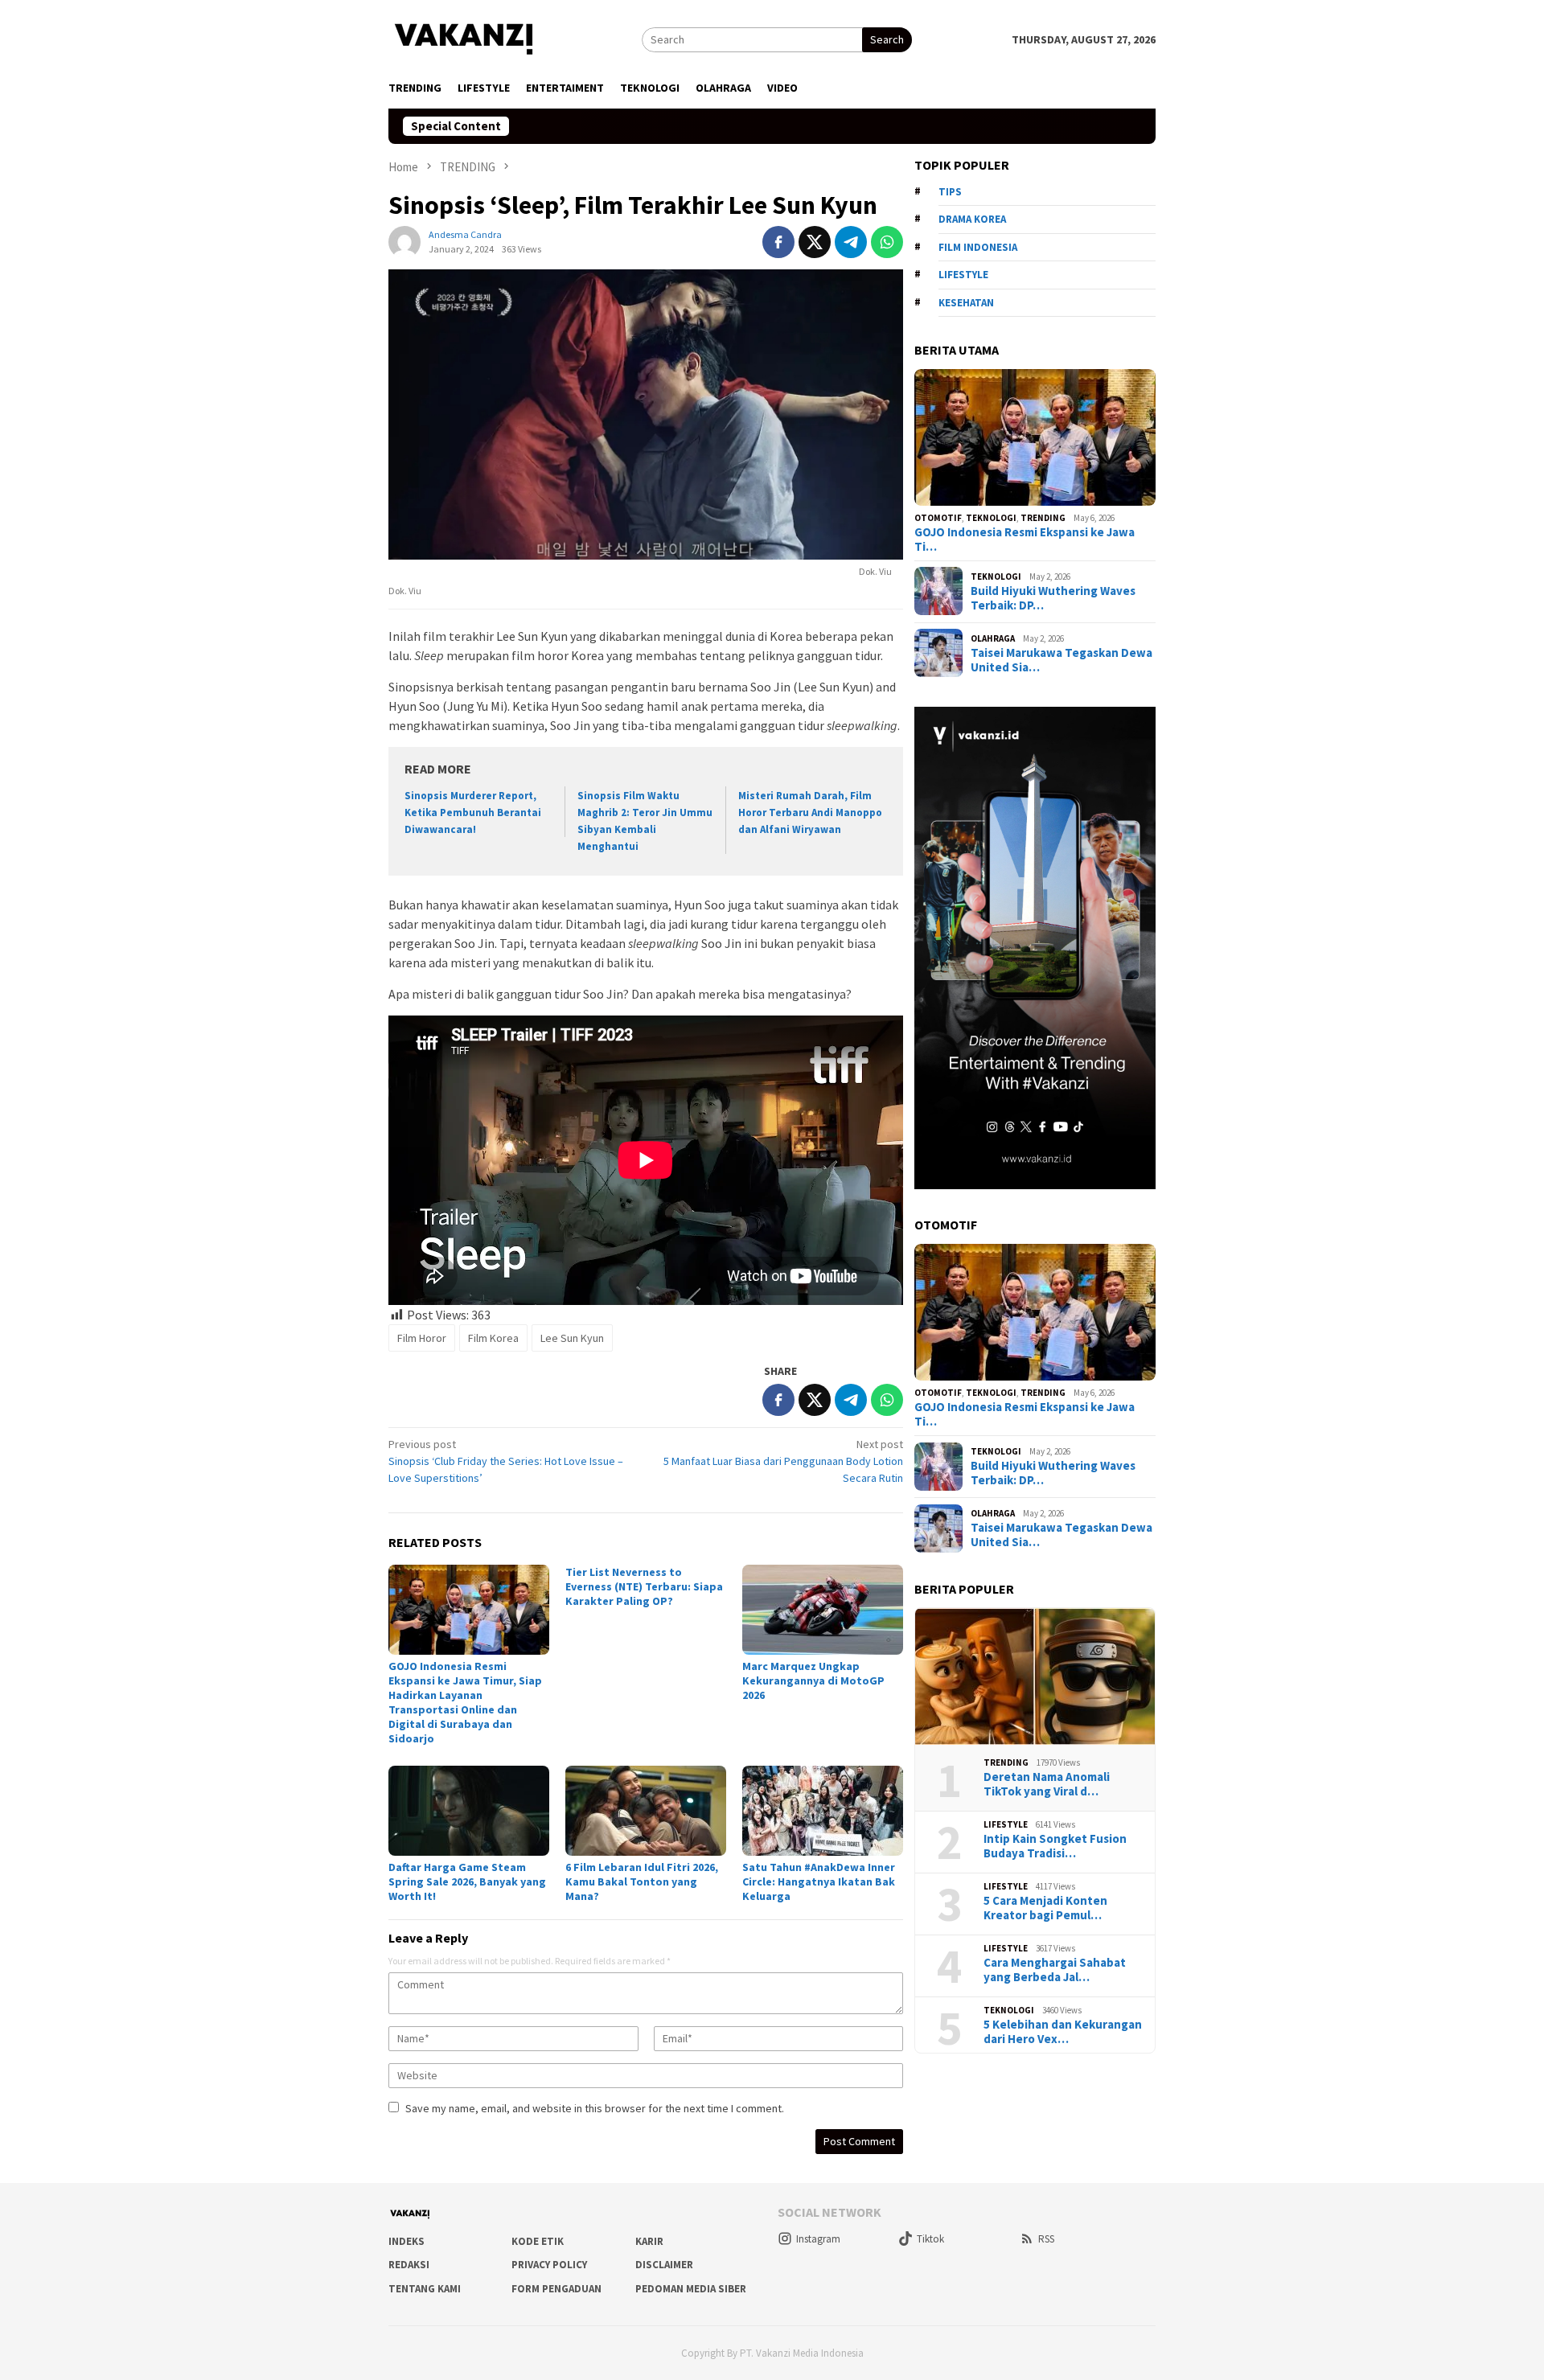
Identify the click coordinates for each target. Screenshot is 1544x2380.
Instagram (818, 2239)
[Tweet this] (815, 242)
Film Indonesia (978, 247)
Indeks (407, 2241)
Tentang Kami (425, 2289)
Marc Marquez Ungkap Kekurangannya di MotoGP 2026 (813, 1680)
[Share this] (778, 242)
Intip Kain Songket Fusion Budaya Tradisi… (1055, 1845)
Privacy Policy (549, 2265)
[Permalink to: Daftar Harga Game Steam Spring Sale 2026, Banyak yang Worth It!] (469, 1811)
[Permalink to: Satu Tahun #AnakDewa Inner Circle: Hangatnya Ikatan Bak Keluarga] (823, 1811)
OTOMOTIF (938, 518)
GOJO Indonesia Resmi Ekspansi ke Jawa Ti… (1025, 539)
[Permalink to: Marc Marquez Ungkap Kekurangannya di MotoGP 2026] (823, 1610)
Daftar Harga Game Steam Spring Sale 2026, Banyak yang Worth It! (467, 1881)
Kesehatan (966, 303)
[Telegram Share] (851, 242)
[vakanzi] (465, 38)
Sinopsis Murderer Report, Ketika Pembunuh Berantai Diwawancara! (473, 812)
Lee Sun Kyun (572, 1338)
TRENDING (1043, 518)
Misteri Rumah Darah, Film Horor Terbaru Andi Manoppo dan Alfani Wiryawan (810, 812)
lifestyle (963, 275)
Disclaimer (664, 2265)
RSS (1046, 2239)
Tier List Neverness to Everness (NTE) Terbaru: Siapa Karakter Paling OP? (644, 1586)
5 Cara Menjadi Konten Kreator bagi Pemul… (1045, 1907)
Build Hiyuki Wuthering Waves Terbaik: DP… (1053, 598)
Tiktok (930, 2239)
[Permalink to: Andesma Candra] (404, 241)
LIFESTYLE (1006, 1824)
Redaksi (409, 2265)
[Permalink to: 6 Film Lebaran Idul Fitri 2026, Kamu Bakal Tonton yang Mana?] (646, 1811)
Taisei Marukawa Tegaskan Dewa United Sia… (1061, 660)
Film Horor (422, 1338)
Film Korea (493, 1338)
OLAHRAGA (993, 638)
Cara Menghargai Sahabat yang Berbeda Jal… (1055, 1969)
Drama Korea (972, 219)
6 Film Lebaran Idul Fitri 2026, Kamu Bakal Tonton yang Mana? (642, 1881)
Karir (649, 2241)
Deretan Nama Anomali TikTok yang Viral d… (1047, 1783)
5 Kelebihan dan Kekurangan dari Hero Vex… (1063, 2031)
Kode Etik (538, 2241)
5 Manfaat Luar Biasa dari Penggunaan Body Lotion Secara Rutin (783, 1461)
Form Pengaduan (556, 2289)
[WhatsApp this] (887, 242)
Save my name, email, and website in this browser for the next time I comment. (595, 2108)
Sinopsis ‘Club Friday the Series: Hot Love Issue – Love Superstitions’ (506, 1461)
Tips (950, 192)
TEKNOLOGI (991, 518)
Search (887, 39)
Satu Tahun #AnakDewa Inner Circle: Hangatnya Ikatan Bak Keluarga (819, 1881)
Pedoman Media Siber (691, 2289)
